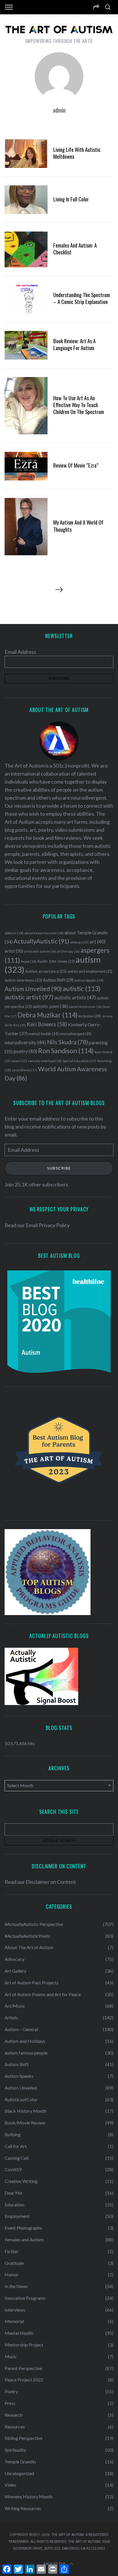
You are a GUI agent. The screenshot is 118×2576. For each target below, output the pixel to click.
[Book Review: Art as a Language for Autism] (26, 345)
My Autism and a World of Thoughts (78, 526)
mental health (44, 1034)
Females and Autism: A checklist (75, 249)
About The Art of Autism (29, 1947)
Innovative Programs (25, 2298)
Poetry (11, 2391)
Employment (17, 2216)
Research (14, 2415)
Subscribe (59, 1168)
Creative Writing (21, 2181)
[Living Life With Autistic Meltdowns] (26, 154)
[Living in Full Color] (26, 200)
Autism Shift (58, 980)
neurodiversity (25, 1042)
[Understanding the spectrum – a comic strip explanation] (26, 299)
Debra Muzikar (48, 1015)
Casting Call (16, 2158)
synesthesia (24, 1070)
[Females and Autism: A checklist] (26, 249)
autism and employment (90, 971)
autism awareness (23, 980)
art (98, 942)
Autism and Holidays (25, 2041)
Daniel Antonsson (85, 1007)
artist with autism (40, 951)
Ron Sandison (66, 1051)
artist (14, 951)
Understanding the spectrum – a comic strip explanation (82, 298)
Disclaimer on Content (51, 1882)
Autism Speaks (89, 980)
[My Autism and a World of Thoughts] (26, 527)
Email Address (20, 652)
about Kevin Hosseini (44, 933)
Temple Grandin (20, 2462)
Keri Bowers (47, 1024)
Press (10, 2403)
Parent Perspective (23, 2368)
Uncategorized (19, 2473)
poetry (25, 1051)
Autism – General (21, 2029)
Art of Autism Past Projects (32, 1982)
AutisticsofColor (21, 2099)
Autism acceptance (46, 971)
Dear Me (13, 2193)
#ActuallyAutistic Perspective (34, 1924)
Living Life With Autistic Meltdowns (77, 153)
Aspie (29, 961)
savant (19, 1061)
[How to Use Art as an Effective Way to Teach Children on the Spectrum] (26, 406)
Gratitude (14, 2263)
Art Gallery (15, 1971)
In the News (16, 2286)
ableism (14, 933)
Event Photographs (23, 2228)
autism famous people (26, 2053)
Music (11, 2356)
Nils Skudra (67, 1042)
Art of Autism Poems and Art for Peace (43, 1994)
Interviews (15, 2310)
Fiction (11, 2251)
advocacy (79, 942)
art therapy (68, 951)
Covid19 (13, 2169)
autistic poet (50, 1006)
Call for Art (16, 2146)
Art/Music (15, 2006)
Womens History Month (28, 2496)
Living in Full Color (71, 199)
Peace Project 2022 (24, 2380)
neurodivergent (75, 1034)
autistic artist (29, 997)
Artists (11, 2017)
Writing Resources (23, 2508)
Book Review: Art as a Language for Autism (74, 344)
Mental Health (19, 2333)
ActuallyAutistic (41, 941)
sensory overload (45, 1061)
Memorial (14, 2321)
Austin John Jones (56, 961)
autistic (82, 988)
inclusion (90, 1016)
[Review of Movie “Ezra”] (26, 466)
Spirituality (15, 2450)
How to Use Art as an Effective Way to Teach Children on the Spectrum (79, 405)
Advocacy (14, 1959)
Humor (12, 2274)
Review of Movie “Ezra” (76, 465)
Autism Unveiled (33, 989)
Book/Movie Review (25, 2123)
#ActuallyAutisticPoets (27, 1936)
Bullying (13, 2134)
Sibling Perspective (23, 2438)
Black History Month (25, 2111)
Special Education (79, 1061)
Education (14, 2205)
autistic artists (75, 997)
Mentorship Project (24, 2345)
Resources (15, 2427)
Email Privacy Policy (48, 1225)
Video (10, 2485)
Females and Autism (24, 2239)
